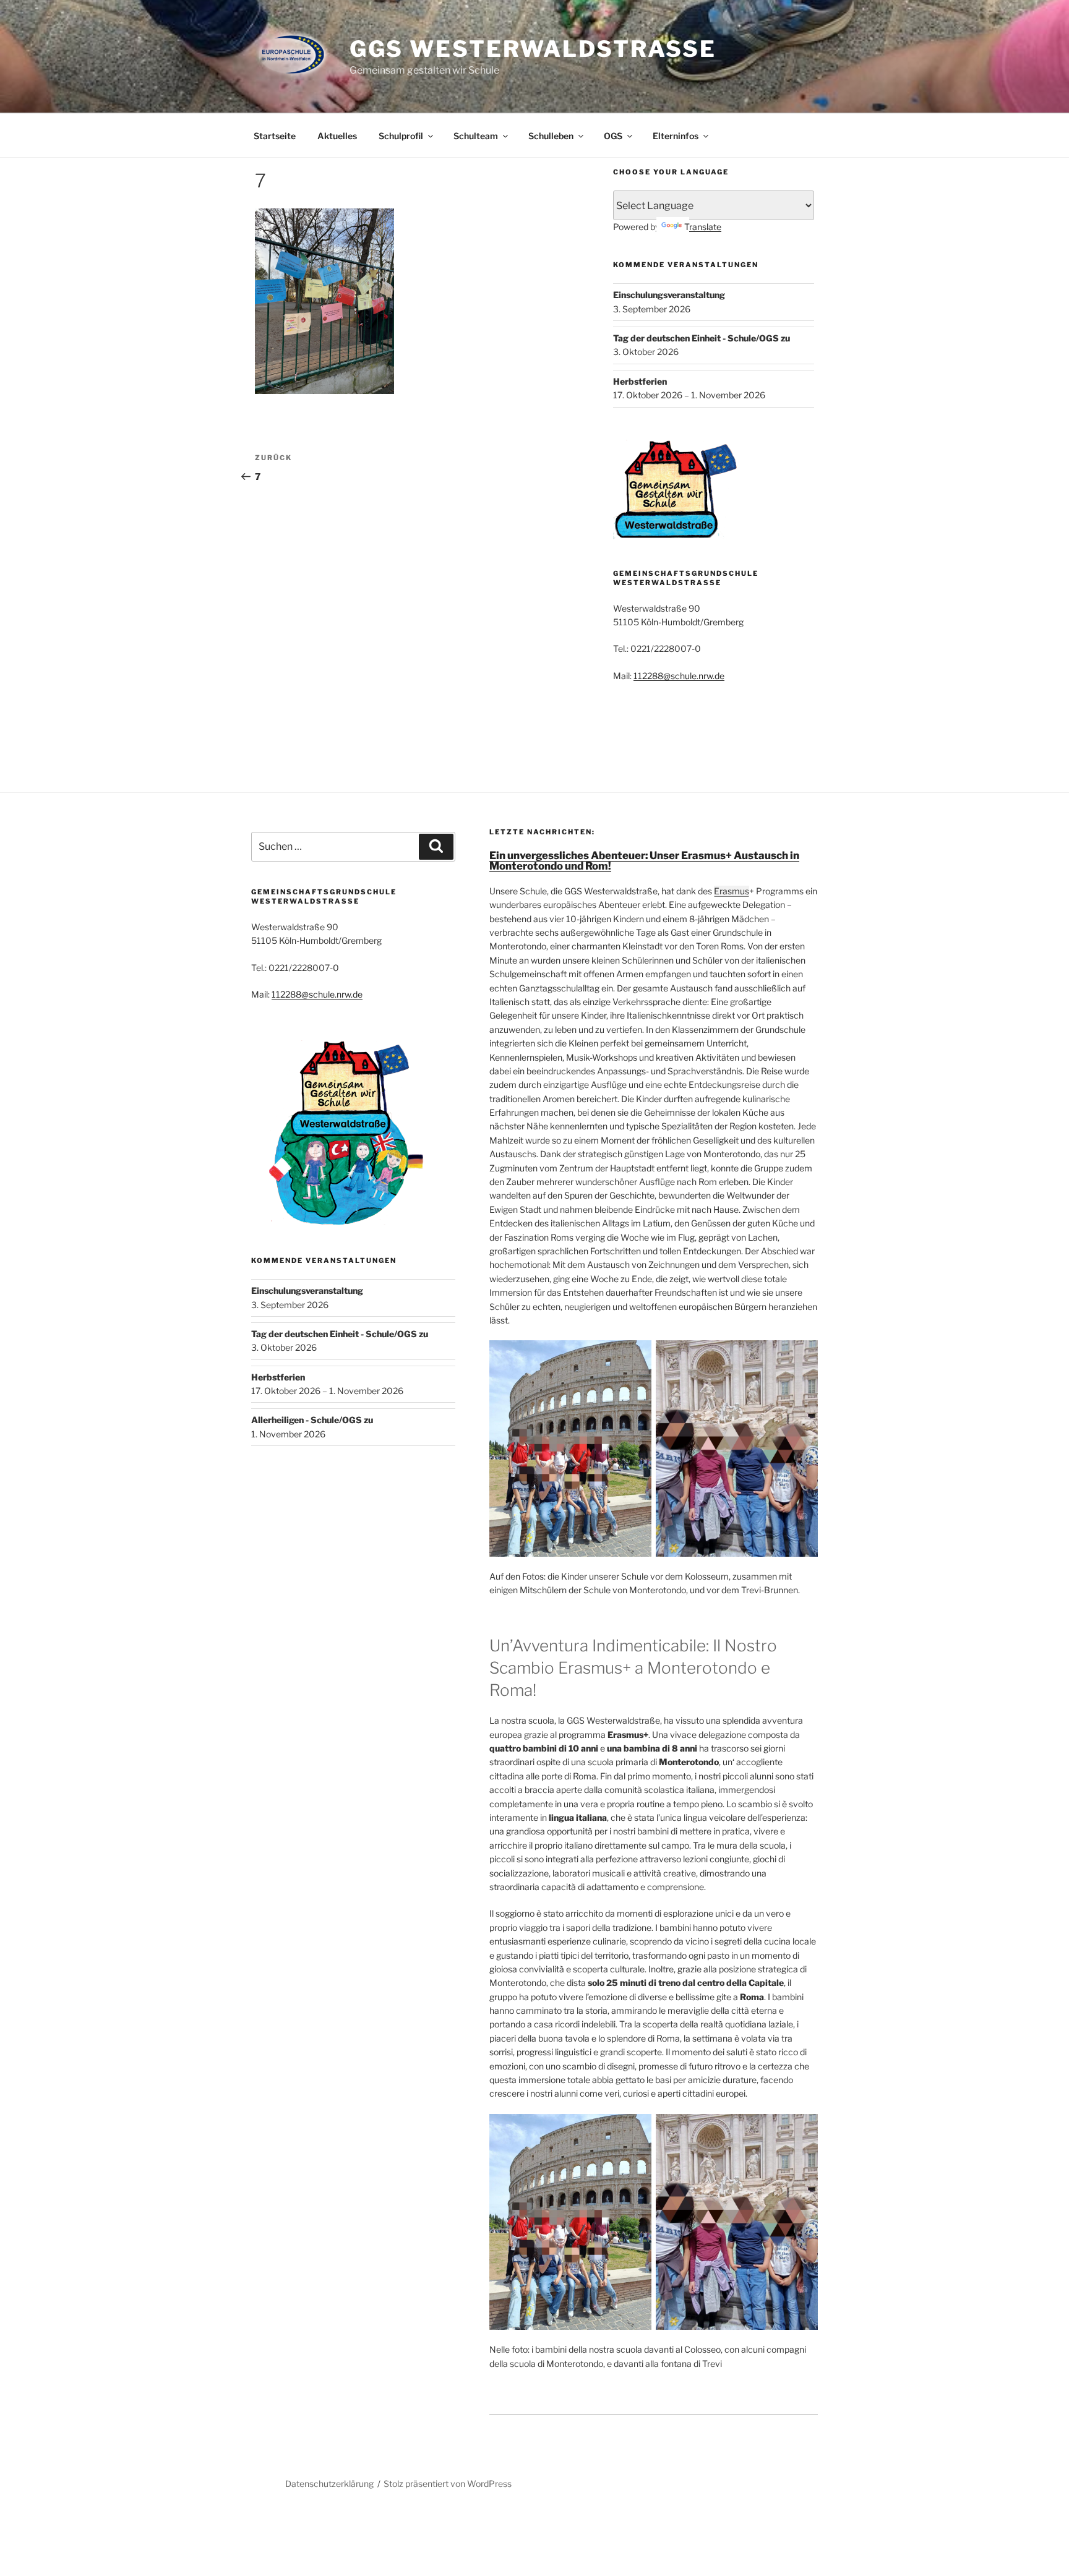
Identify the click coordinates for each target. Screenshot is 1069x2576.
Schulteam (476, 136)
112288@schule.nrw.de (679, 676)
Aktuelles (337, 136)
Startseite (275, 136)
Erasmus (732, 891)
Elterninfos (676, 136)
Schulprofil (401, 136)
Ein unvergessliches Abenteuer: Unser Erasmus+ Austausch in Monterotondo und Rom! (644, 861)
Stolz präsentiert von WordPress (448, 2484)
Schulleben (551, 136)
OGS (613, 136)
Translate (703, 227)
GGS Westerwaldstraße (533, 49)
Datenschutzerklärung (329, 2484)
